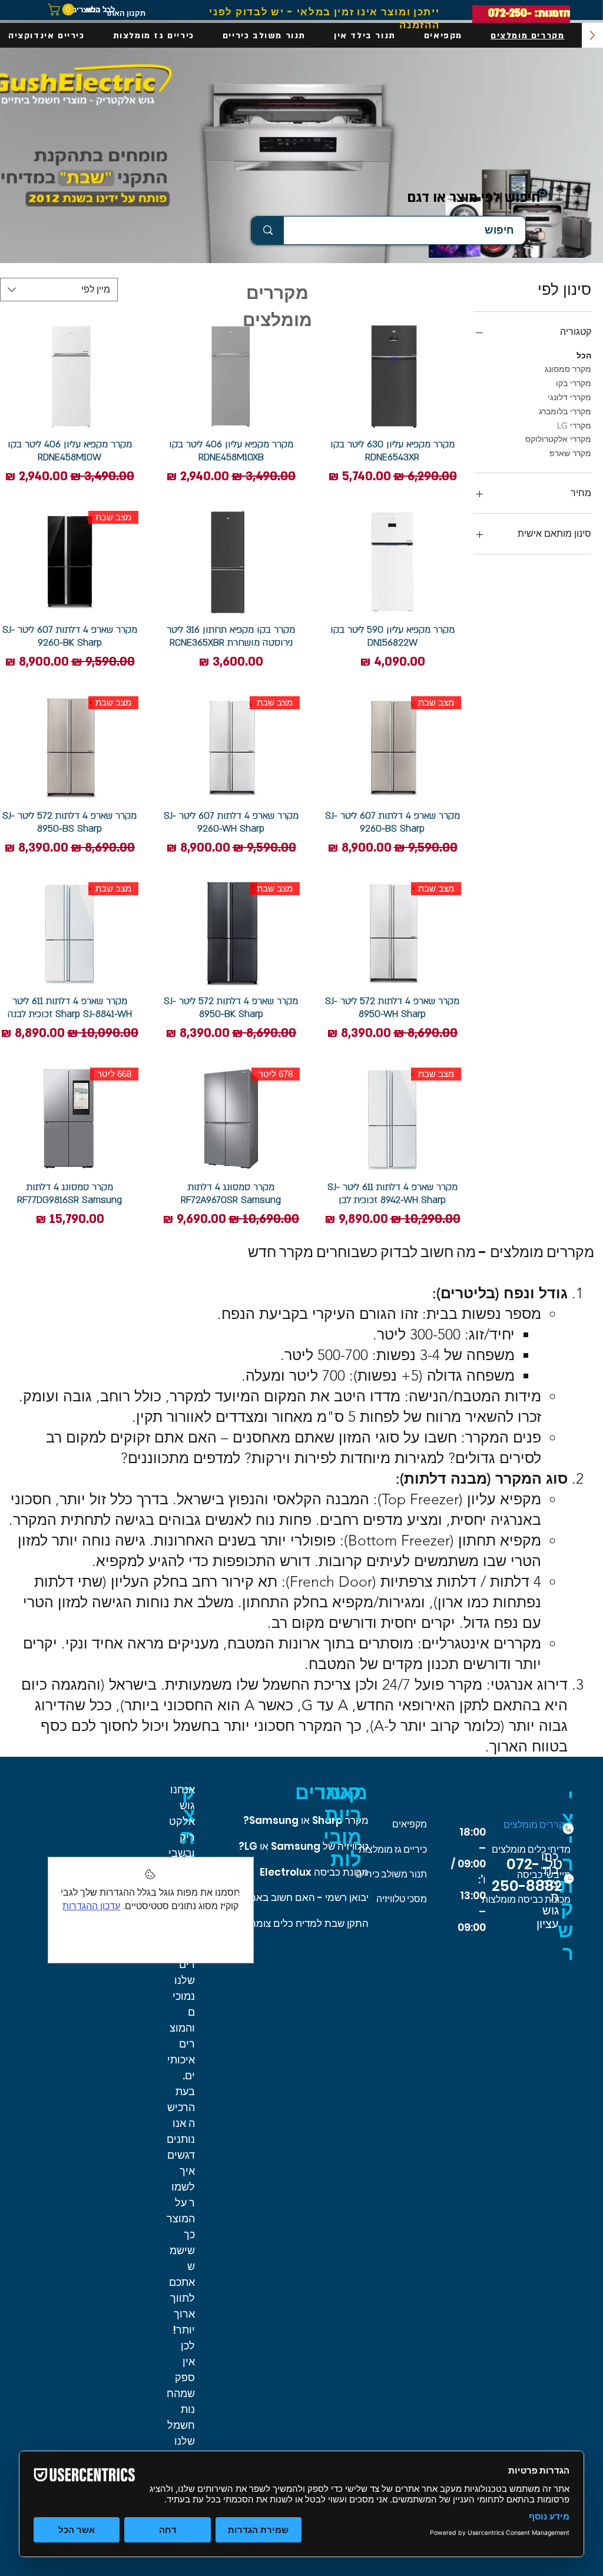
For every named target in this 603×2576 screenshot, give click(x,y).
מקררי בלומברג (565, 411)
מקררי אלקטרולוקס (558, 439)
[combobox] (59, 290)
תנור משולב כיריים (391, 1874)
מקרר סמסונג (568, 369)
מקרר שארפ (570, 453)
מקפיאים (410, 1824)
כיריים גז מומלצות (393, 1849)
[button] (62, 9)
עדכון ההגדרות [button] (91, 1906)
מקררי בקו (574, 383)
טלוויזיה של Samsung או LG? (304, 1846)
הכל (584, 355)
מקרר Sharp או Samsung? (306, 1820)
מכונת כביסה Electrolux (314, 1872)
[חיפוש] (268, 230)
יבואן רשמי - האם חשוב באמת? (302, 1897)
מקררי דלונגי (569, 397)
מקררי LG (574, 426)
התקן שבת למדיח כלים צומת (309, 1923)
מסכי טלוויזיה (402, 1899)
